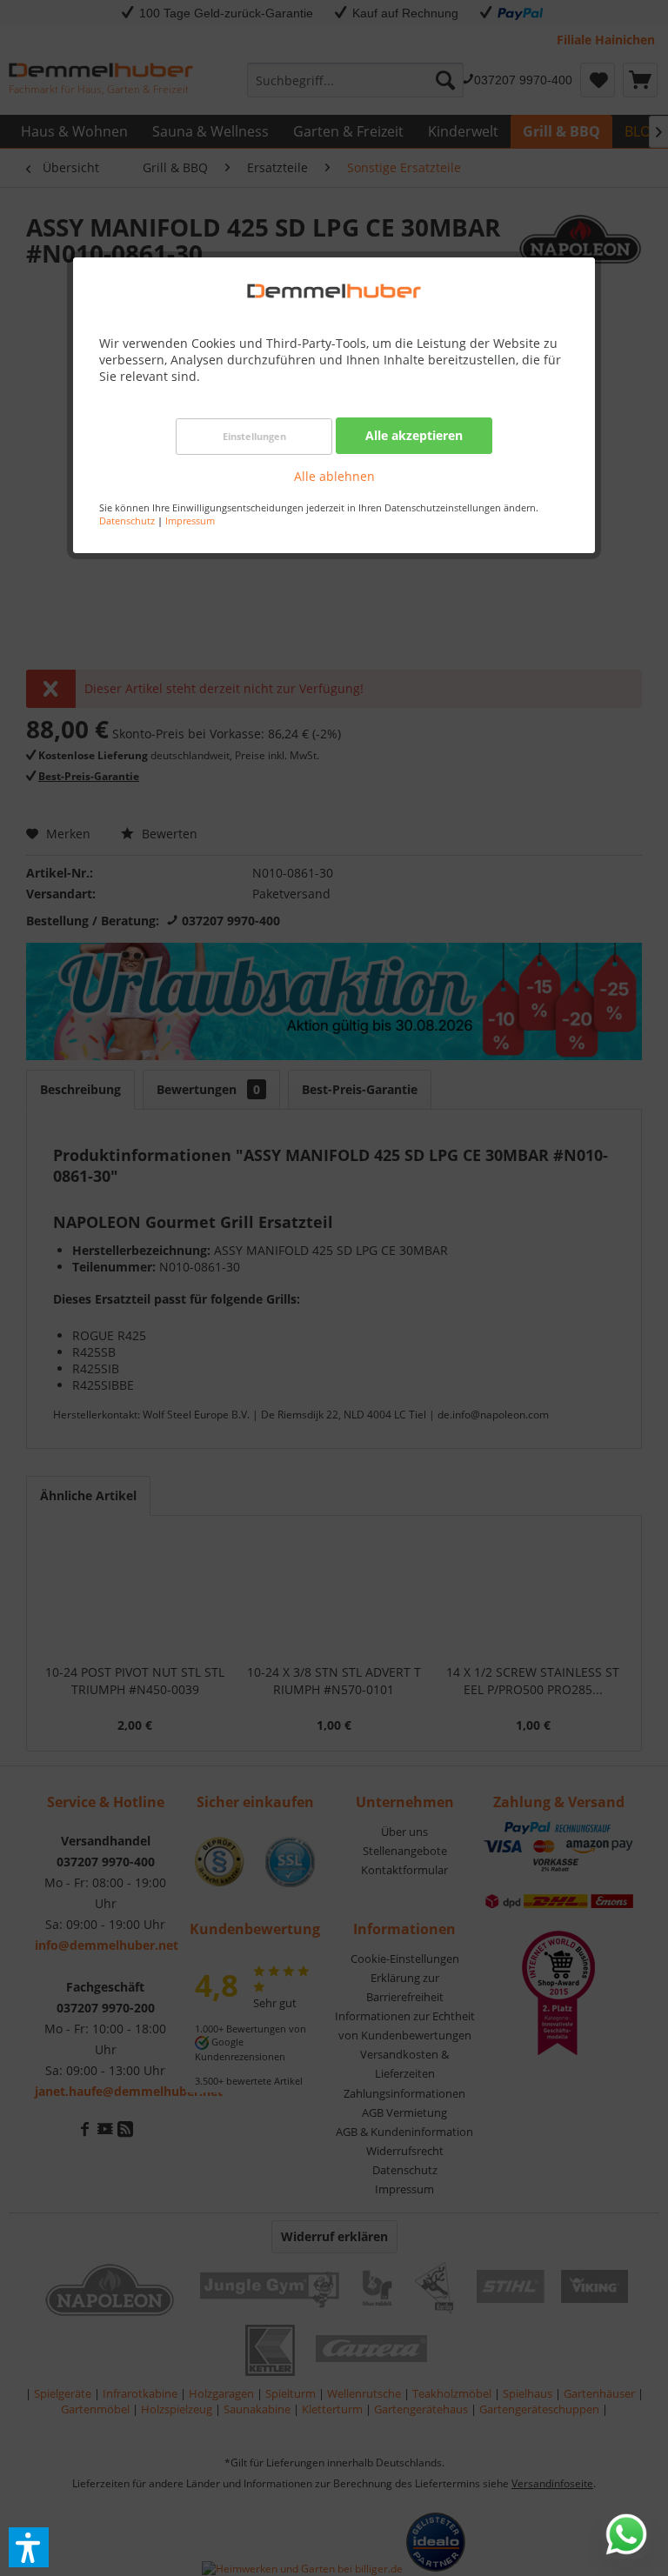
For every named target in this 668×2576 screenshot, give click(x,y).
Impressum (190, 521)
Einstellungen (254, 436)
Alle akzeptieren (414, 435)
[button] (29, 2547)
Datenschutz (127, 521)
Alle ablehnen (334, 476)
